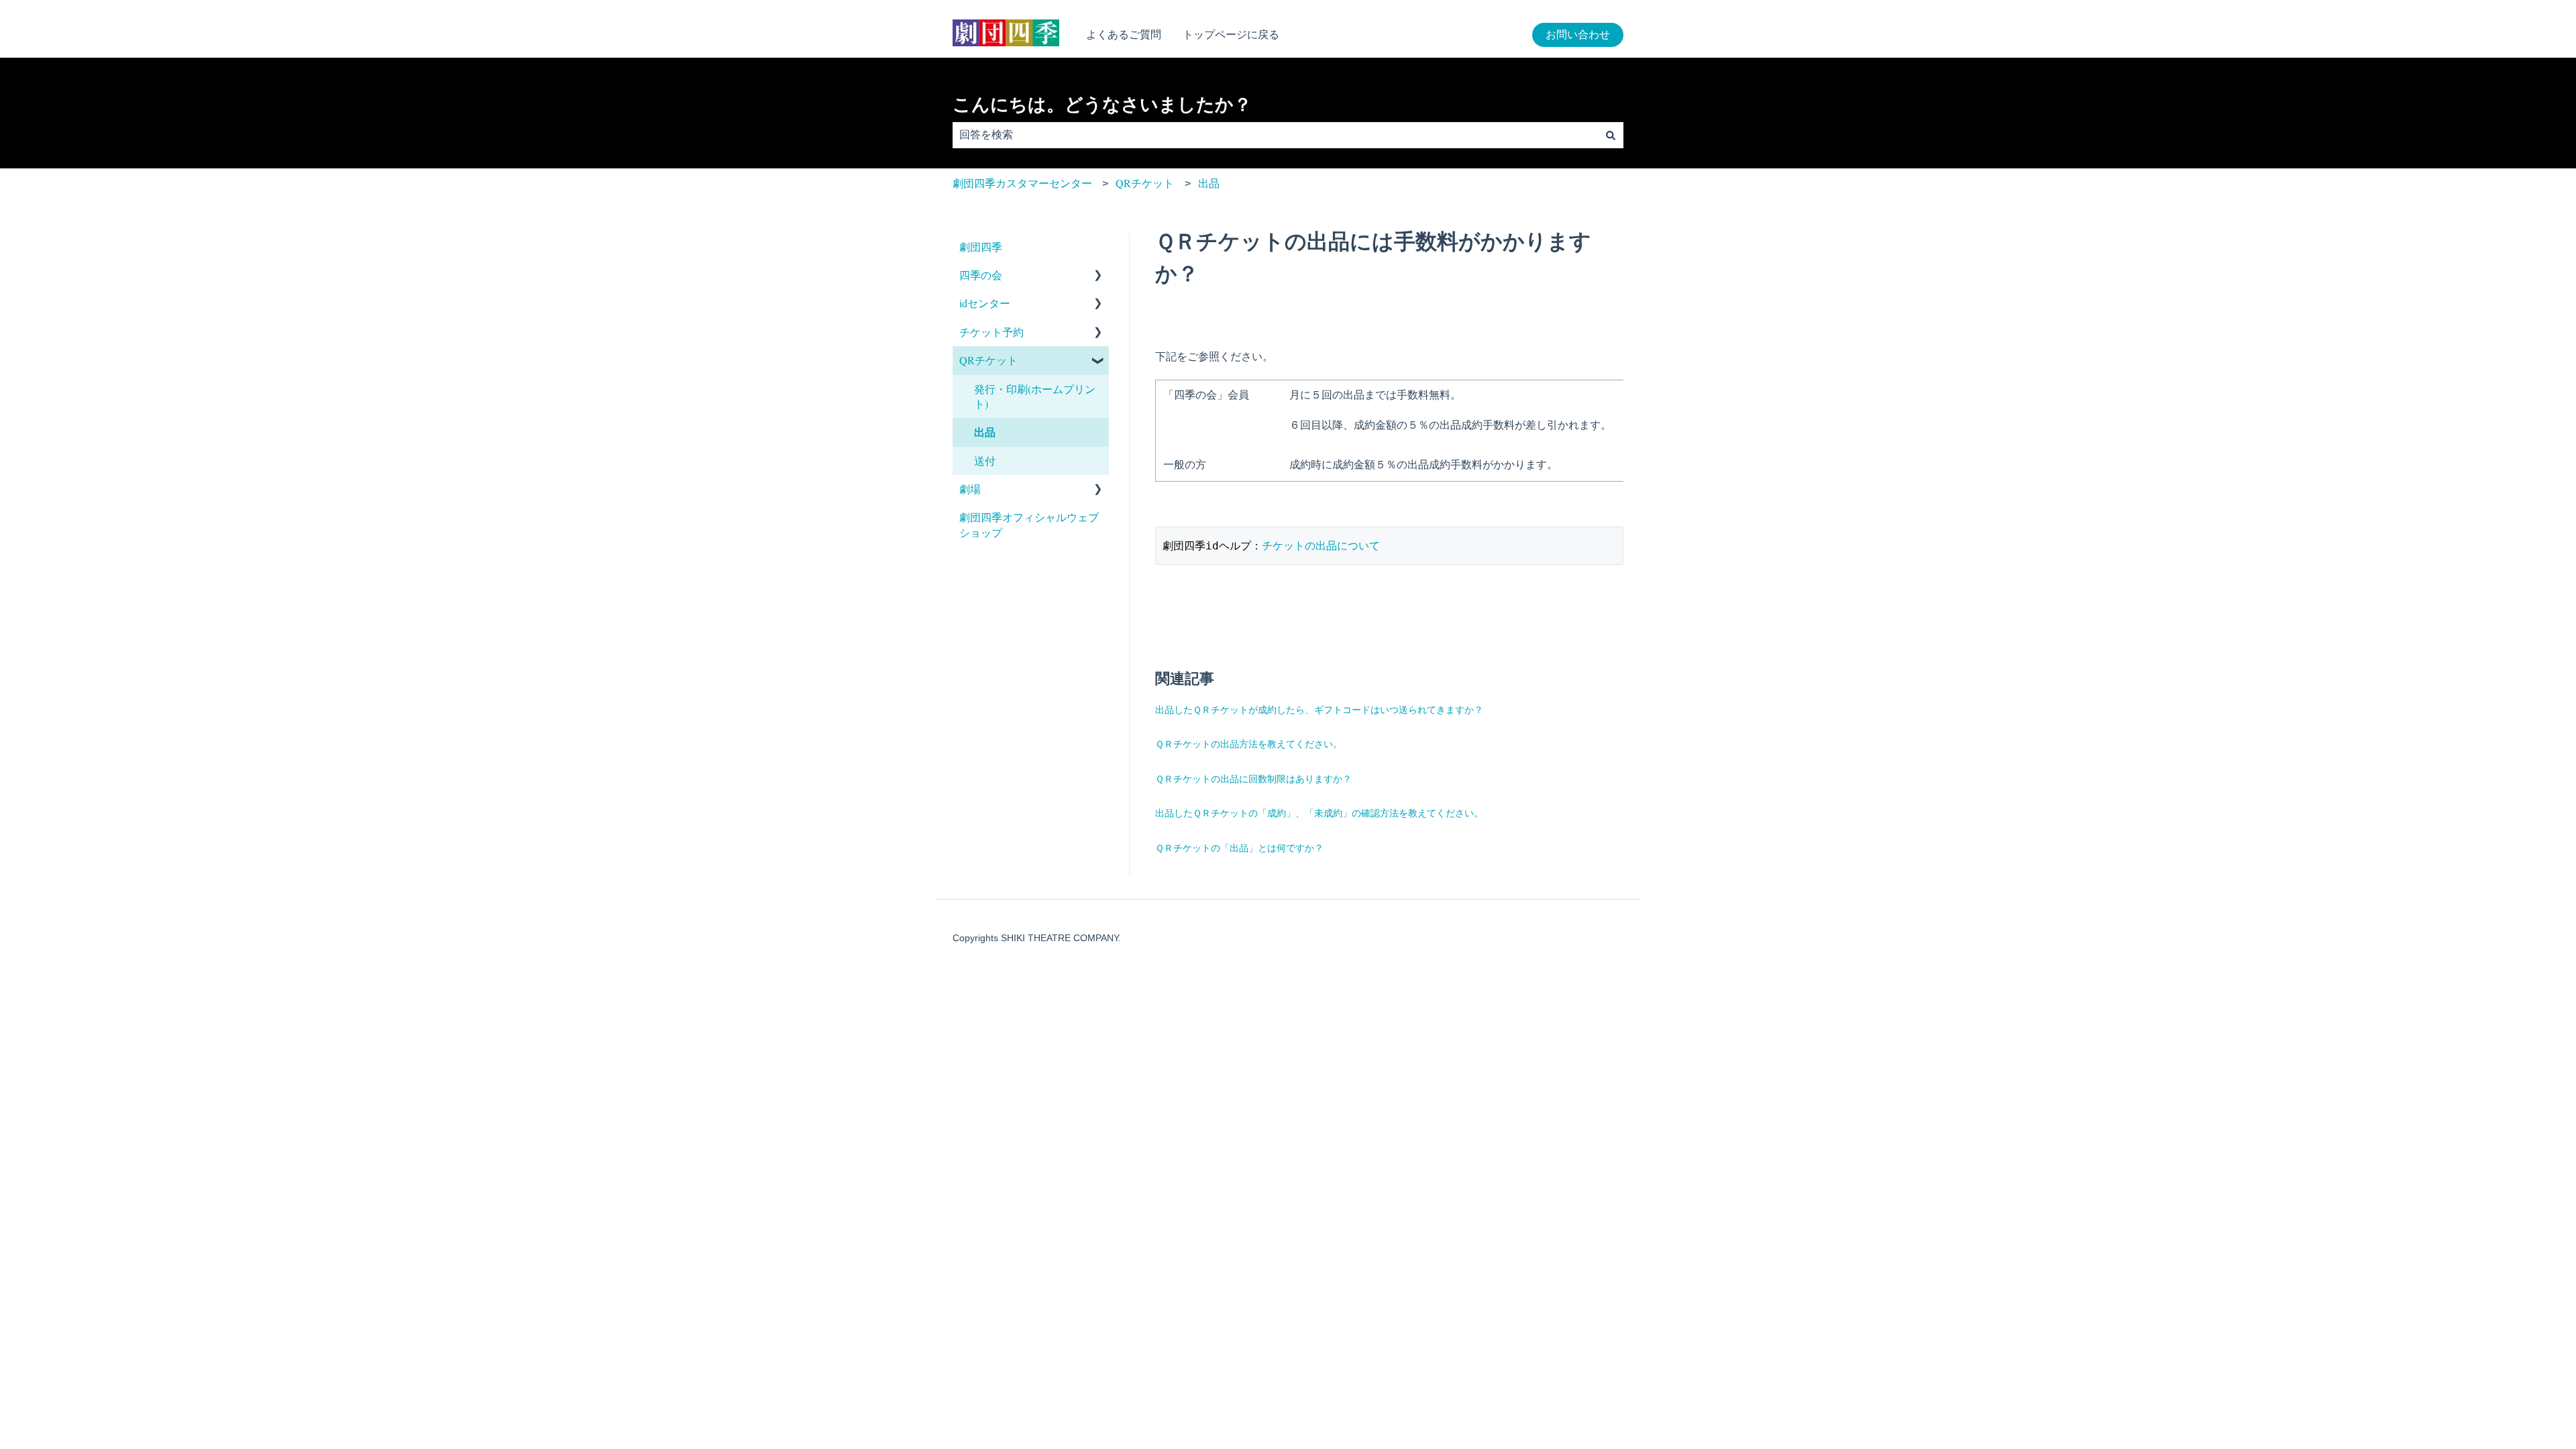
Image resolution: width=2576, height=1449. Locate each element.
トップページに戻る (1231, 35)
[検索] (1611, 135)
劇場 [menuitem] (970, 489)
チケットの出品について (1321, 545)
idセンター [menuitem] (985, 303)
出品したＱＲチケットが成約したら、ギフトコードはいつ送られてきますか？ (1319, 709)
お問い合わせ (1578, 35)
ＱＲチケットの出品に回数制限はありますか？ (1253, 779)
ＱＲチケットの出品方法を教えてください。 (1249, 744)
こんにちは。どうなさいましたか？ (1102, 105)
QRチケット (1145, 183)
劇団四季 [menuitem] (981, 247)
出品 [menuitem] (985, 432)
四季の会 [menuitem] (981, 275)
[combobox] (1275, 135)
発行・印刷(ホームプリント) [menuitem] (1035, 396)
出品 (1209, 183)
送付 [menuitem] (985, 461)
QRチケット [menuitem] (988, 360)
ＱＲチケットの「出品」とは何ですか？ (1239, 848)
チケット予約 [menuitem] (991, 332)
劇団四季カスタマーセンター (1022, 183)
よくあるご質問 (1124, 35)
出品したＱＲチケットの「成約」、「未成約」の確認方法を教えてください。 (1319, 813)
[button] (1098, 276)
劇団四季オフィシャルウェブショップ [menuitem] (1029, 524)
